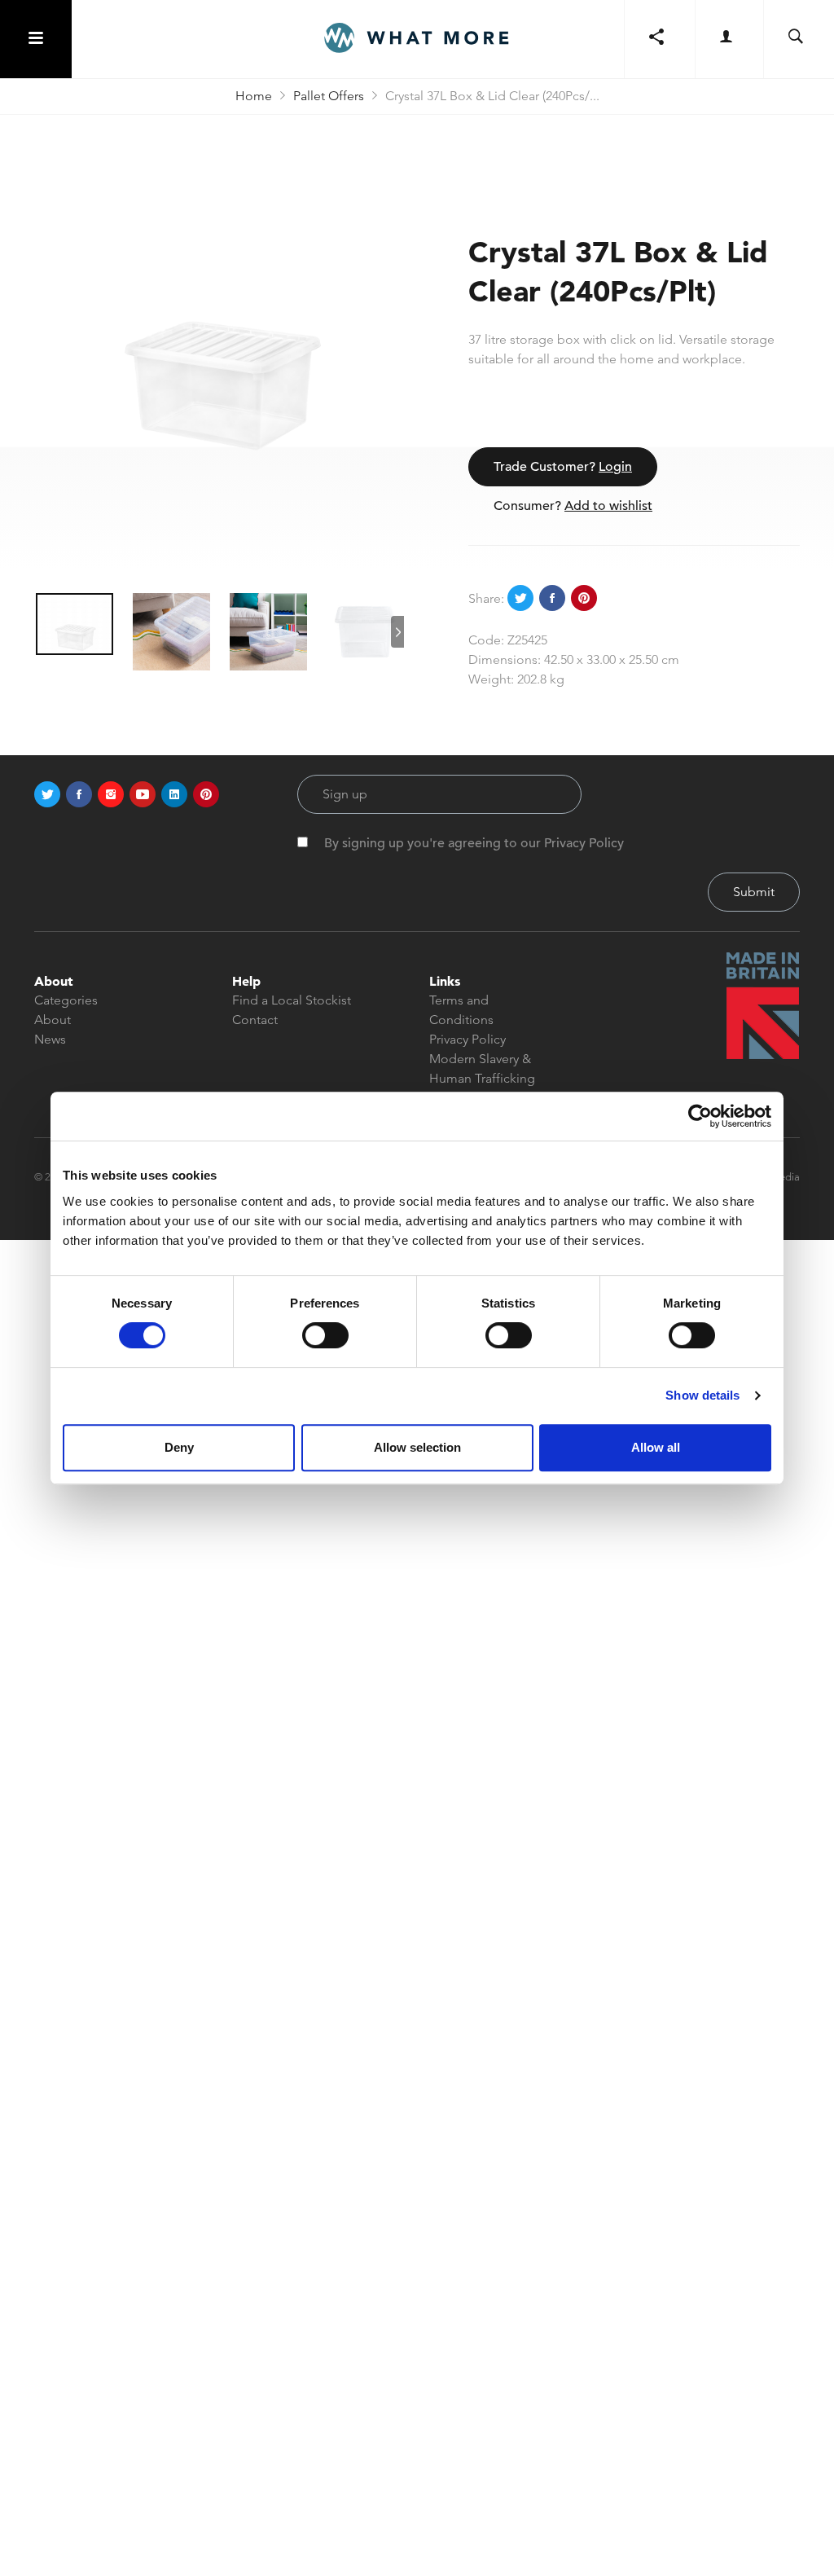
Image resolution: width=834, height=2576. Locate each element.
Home (254, 96)
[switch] (325, 1335)
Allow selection (417, 1447)
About (53, 1020)
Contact (255, 1020)
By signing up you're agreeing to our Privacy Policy (474, 843)
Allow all (656, 1447)
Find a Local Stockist (292, 1000)
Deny (179, 1447)
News (50, 1039)
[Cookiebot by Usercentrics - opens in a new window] (700, 1116)
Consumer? (573, 506)
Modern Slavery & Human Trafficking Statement (482, 1078)
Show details (702, 1395)
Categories (66, 1000)
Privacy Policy (467, 1039)
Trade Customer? (563, 467)
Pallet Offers (329, 96)
